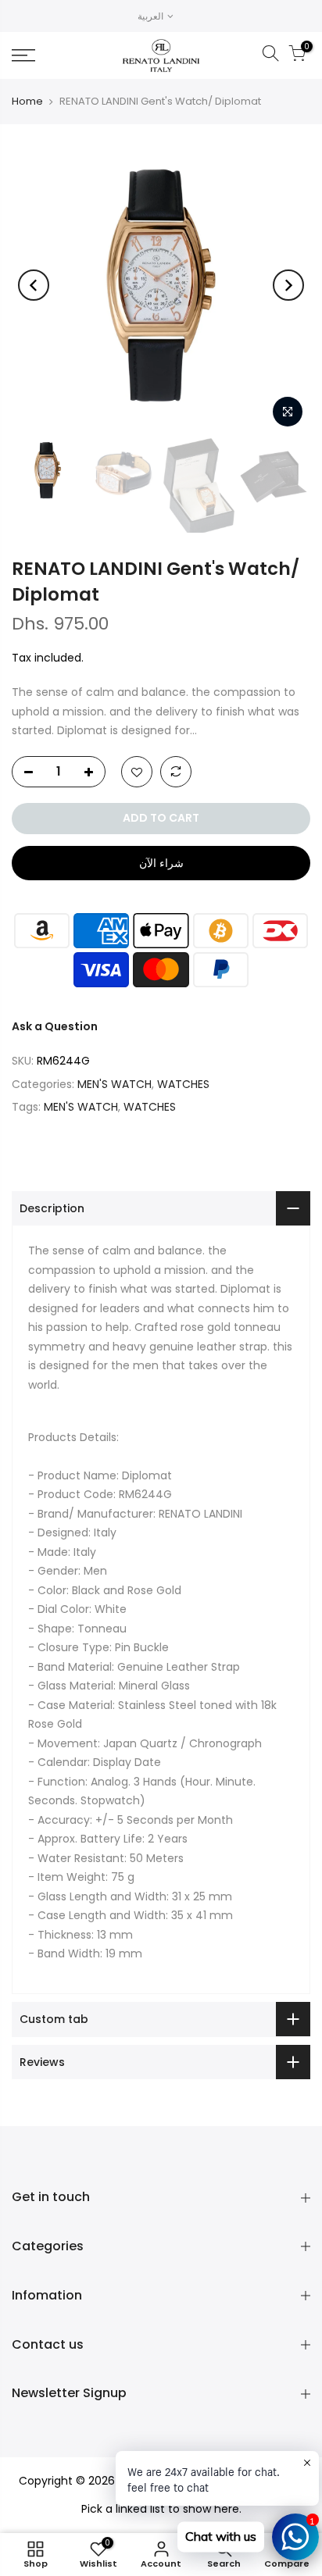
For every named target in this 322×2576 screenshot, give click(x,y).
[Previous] (34, 285)
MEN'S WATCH (114, 1084)
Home (27, 101)
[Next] (288, 285)
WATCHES (183, 1084)
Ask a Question (55, 1026)
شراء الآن (161, 863)
